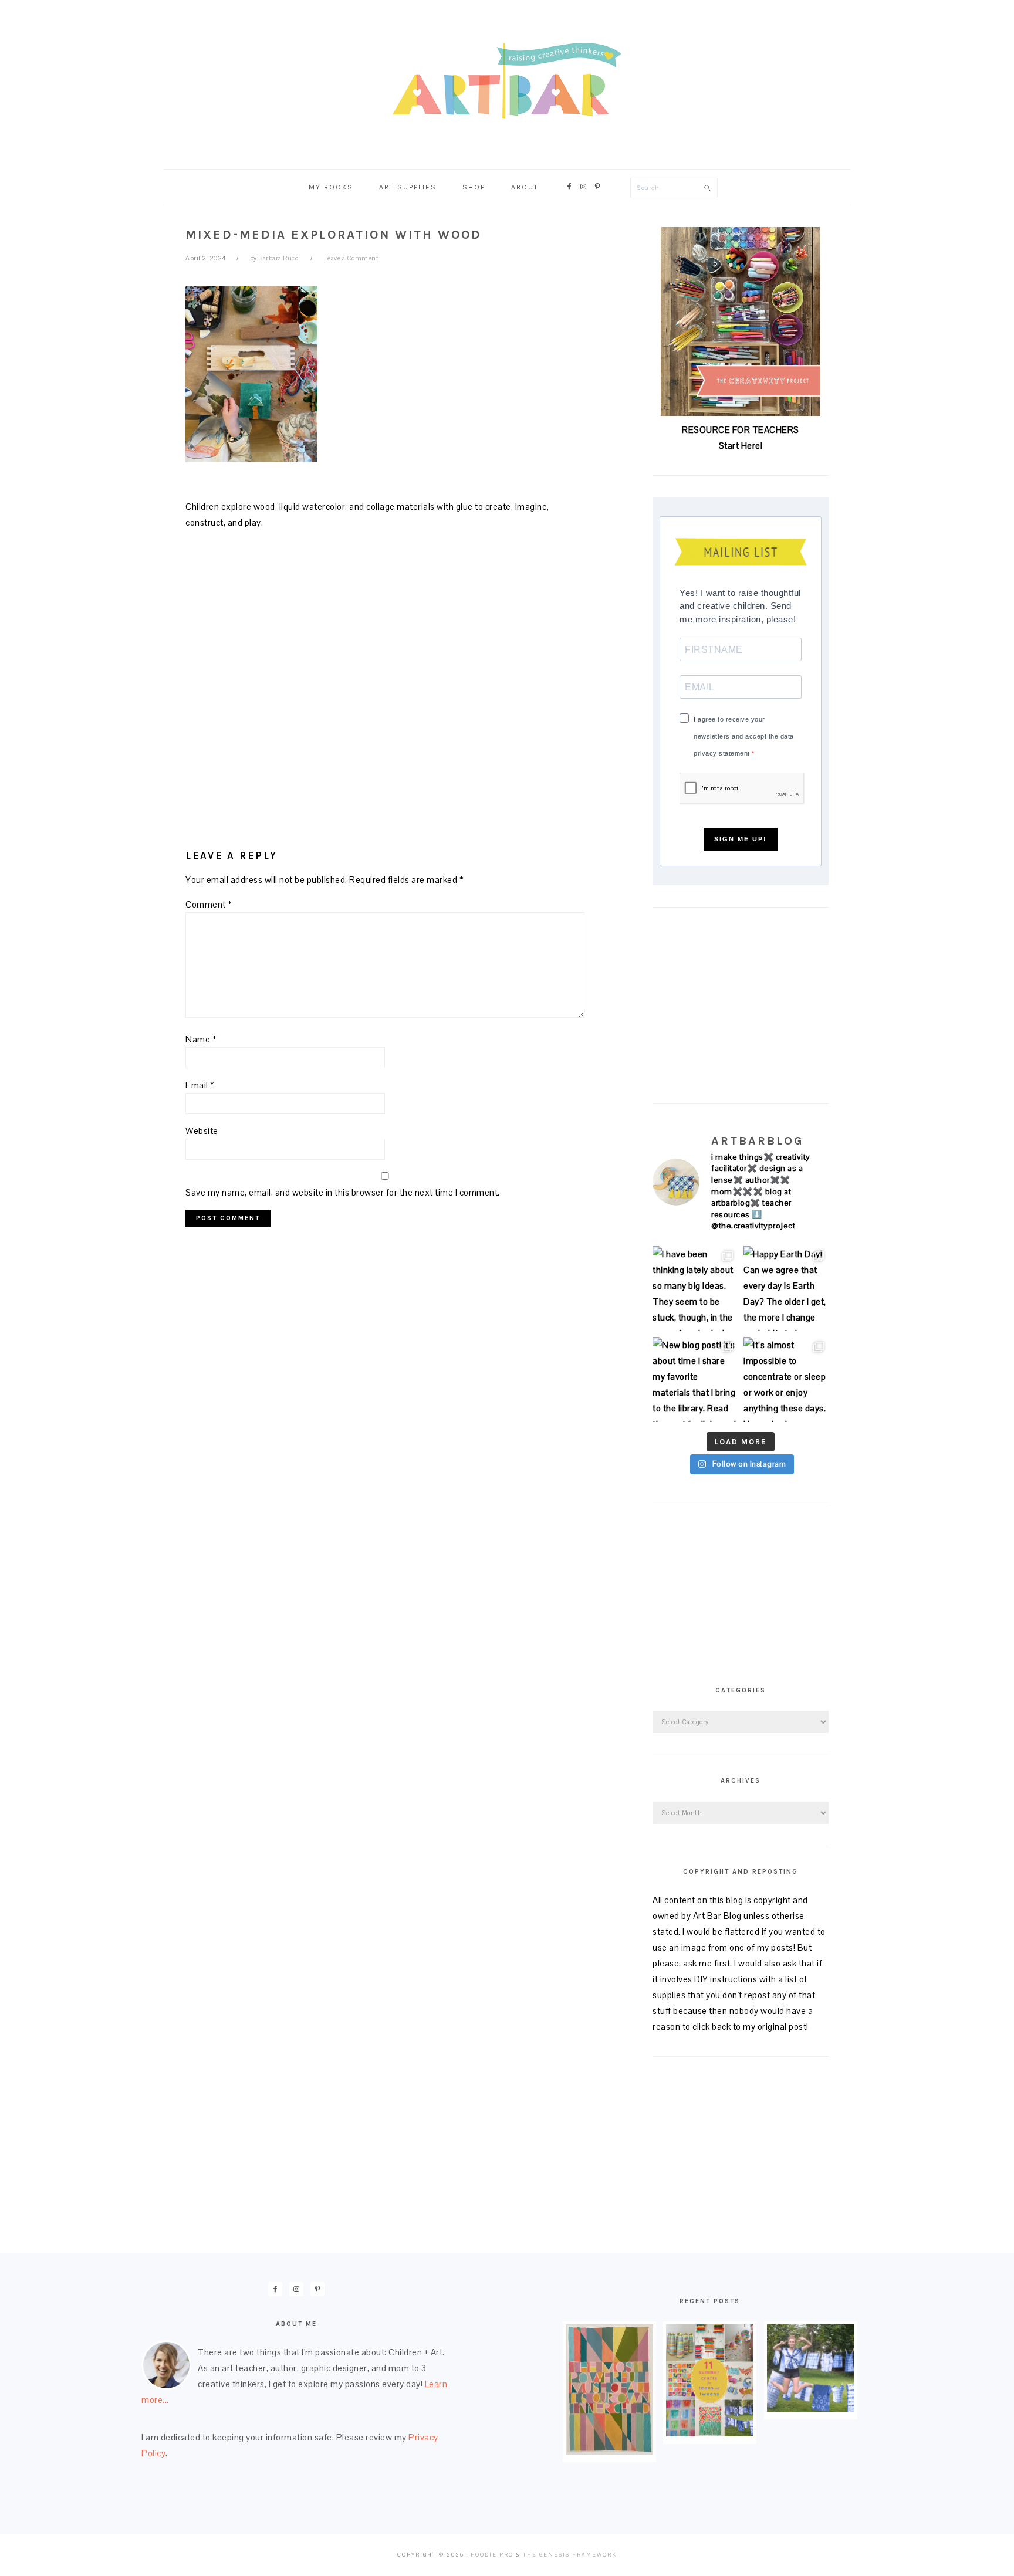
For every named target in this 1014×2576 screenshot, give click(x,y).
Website (202, 1131)
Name (201, 1039)
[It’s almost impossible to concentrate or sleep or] (786, 1380)
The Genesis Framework (570, 2555)
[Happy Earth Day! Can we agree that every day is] (786, 1289)
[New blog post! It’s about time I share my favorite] (695, 1380)
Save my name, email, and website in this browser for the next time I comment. (343, 1192)
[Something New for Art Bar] (609, 2451)
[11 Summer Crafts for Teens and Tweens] (710, 2433)
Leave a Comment (351, 258)
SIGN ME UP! (741, 839)
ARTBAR (507, 81)
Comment (209, 904)
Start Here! (741, 446)
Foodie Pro (492, 2555)
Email (200, 1085)
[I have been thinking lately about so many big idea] (695, 1289)
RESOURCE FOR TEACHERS (741, 430)
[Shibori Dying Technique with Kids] (811, 2409)
